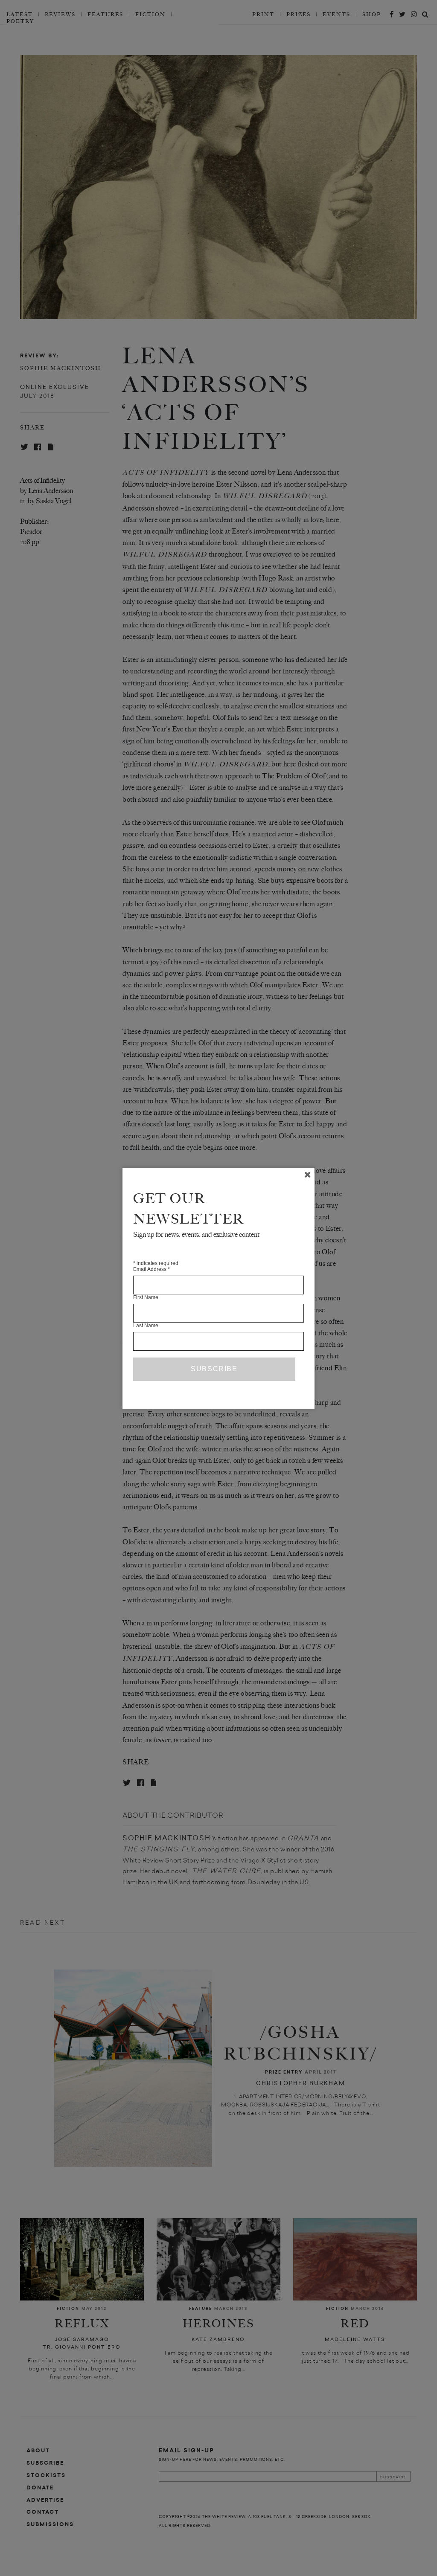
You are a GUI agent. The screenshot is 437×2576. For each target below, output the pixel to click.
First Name (146, 1297)
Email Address (151, 1269)
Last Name (146, 1326)
